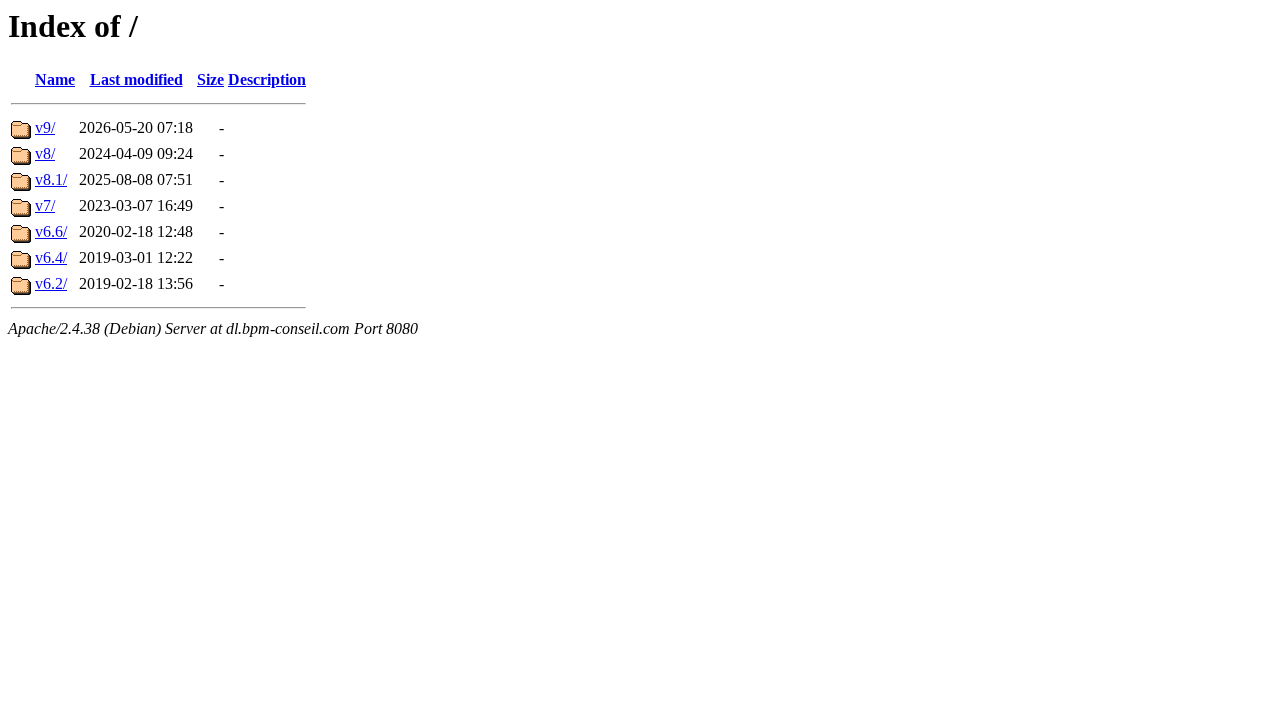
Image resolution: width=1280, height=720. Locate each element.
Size (210, 79)
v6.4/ (51, 257)
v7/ (45, 205)
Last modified (136, 79)
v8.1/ (51, 179)
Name (55, 79)
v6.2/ (51, 283)
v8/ (45, 153)
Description (267, 79)
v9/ (45, 127)
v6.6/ (51, 231)
